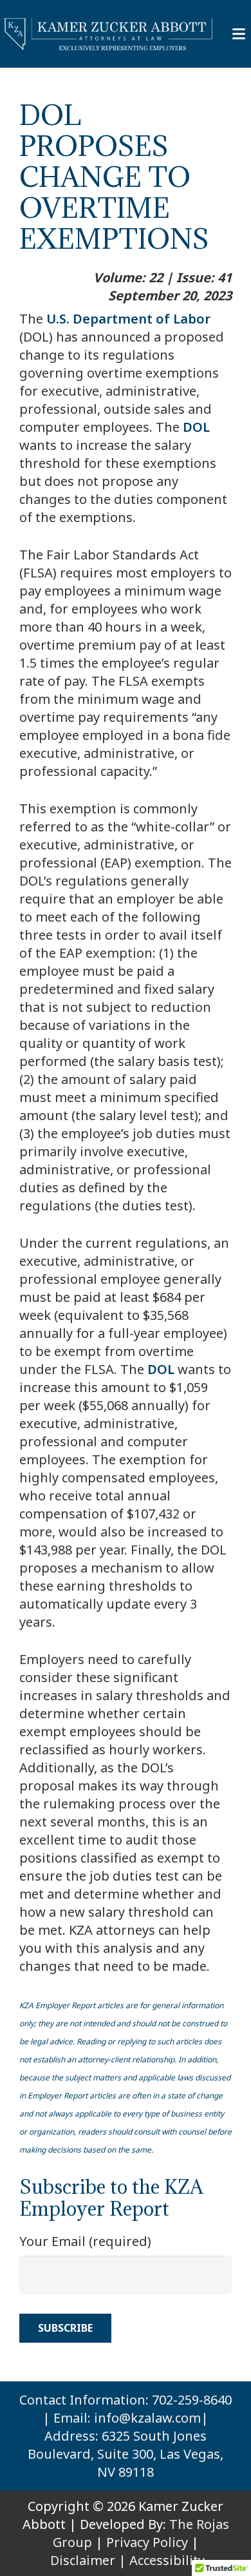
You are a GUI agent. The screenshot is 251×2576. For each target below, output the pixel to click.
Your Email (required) (85, 2241)
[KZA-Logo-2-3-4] (109, 34)
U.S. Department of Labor (128, 319)
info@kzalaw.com (147, 2418)
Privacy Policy (147, 2542)
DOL (196, 427)
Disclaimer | (88, 2560)
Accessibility (167, 2560)
